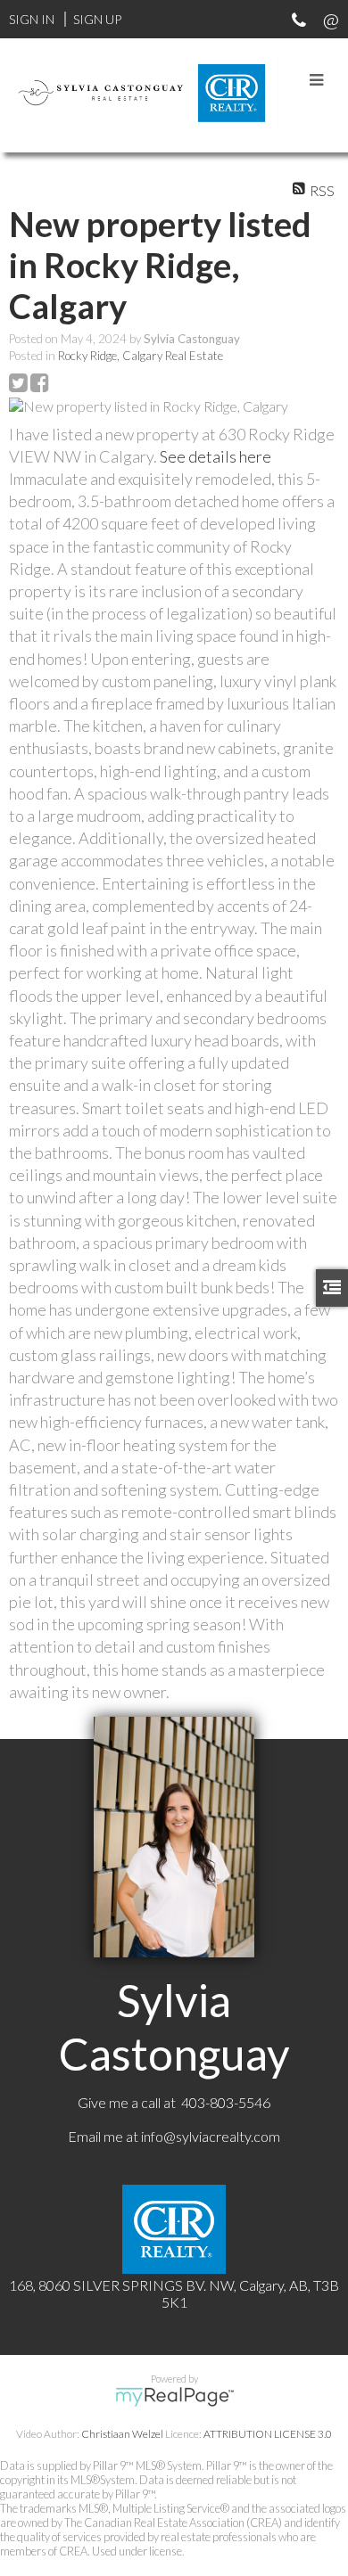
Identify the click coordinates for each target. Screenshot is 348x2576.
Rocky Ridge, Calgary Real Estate (141, 356)
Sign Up (97, 19)
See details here (215, 456)
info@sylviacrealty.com (211, 2136)
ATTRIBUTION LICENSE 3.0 (268, 2434)
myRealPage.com (174, 2397)
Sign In (32, 19)
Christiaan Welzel (122, 2434)
